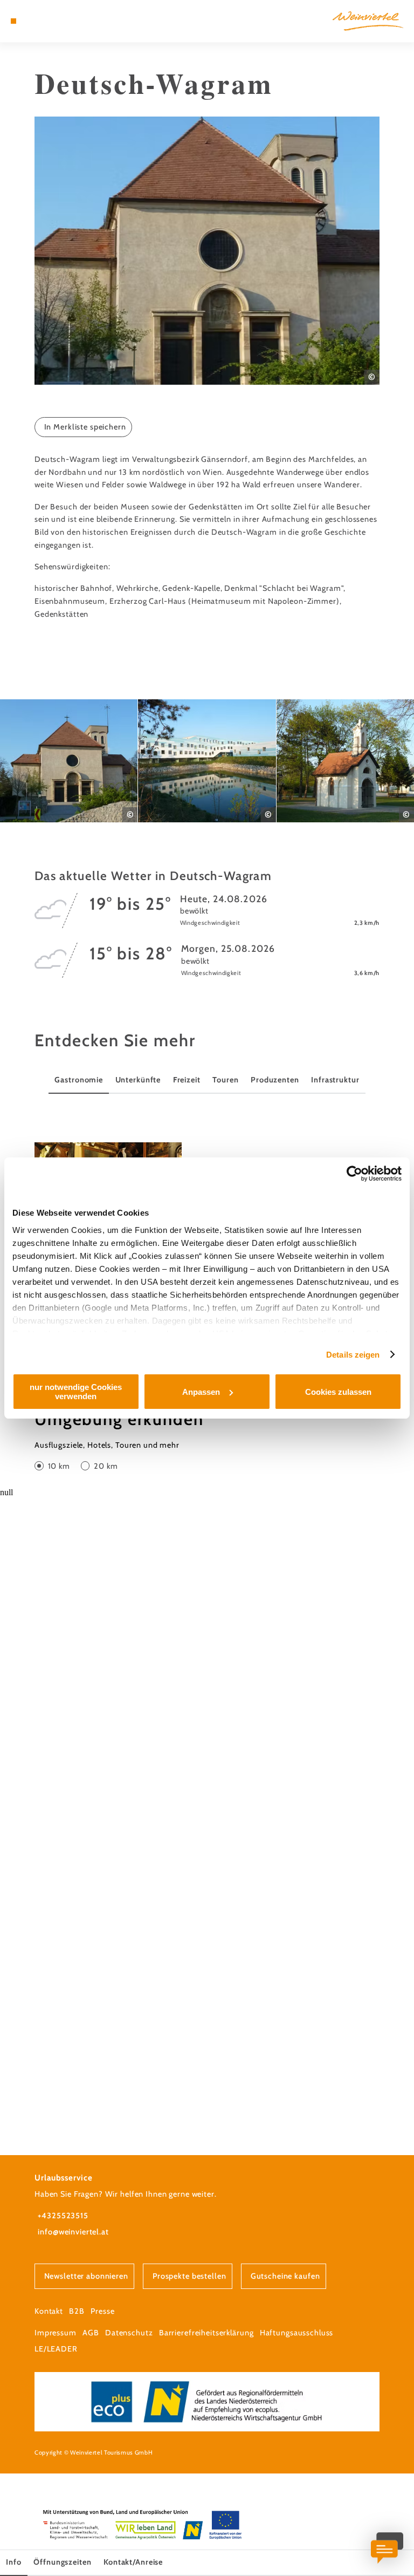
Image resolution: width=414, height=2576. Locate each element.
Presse (102, 2311)
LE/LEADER (56, 2349)
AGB (91, 2333)
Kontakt (49, 2311)
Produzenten (275, 1080)
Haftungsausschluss (297, 2333)
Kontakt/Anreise (133, 2562)
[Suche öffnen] (53, 21)
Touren (225, 1080)
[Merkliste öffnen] (43, 21)
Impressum (56, 2333)
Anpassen (201, 1392)
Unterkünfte (138, 1080)
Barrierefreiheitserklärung (206, 2333)
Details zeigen (353, 1355)
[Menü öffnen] (13, 21)
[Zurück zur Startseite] (368, 21)
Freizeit (187, 1080)
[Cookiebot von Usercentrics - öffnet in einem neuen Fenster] (354, 1174)
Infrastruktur (335, 1080)
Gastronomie (79, 1080)
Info (13, 2562)
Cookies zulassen (338, 1392)
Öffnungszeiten (62, 2562)
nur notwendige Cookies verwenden (76, 1392)
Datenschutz (129, 2333)
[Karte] (33, 21)
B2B (77, 2311)
